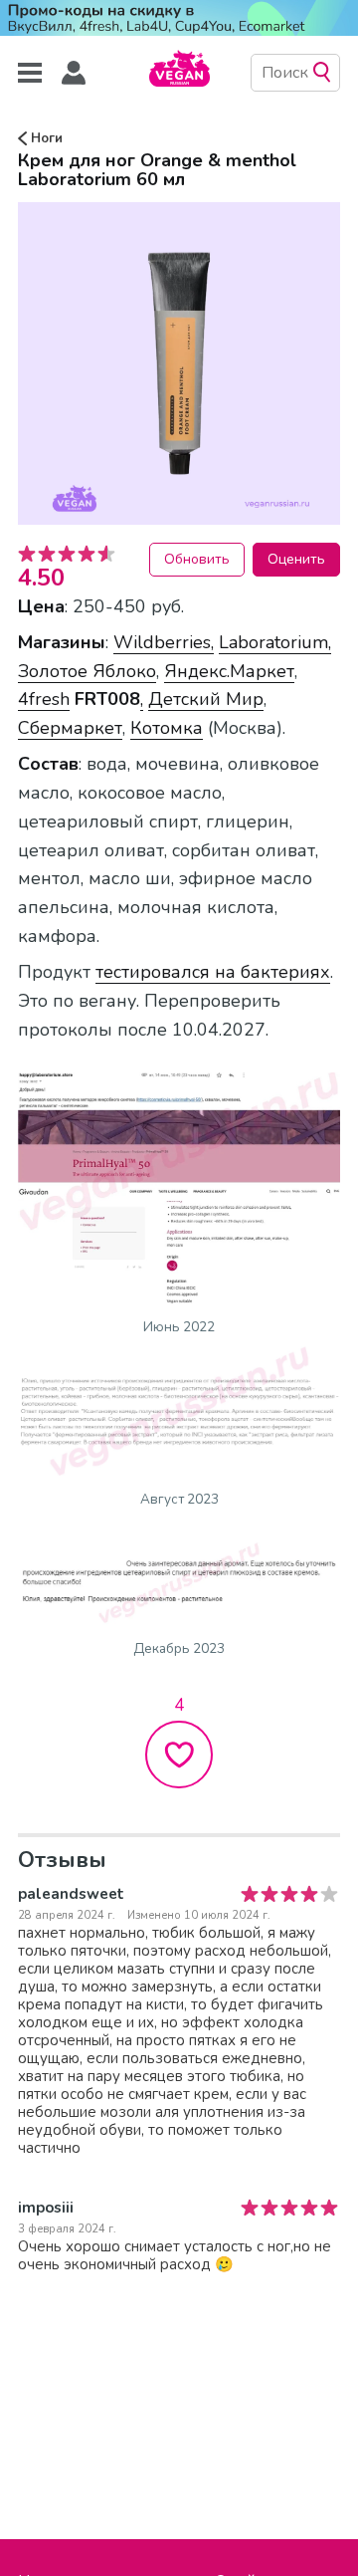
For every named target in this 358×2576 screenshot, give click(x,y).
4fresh (44, 699)
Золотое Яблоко (87, 671)
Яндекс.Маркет (229, 671)
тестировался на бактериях (213, 972)
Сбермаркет (70, 728)
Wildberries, (164, 642)
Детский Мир (206, 699)
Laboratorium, (275, 642)
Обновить (197, 559)
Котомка (167, 728)
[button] (74, 73)
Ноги (45, 138)
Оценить (296, 559)
